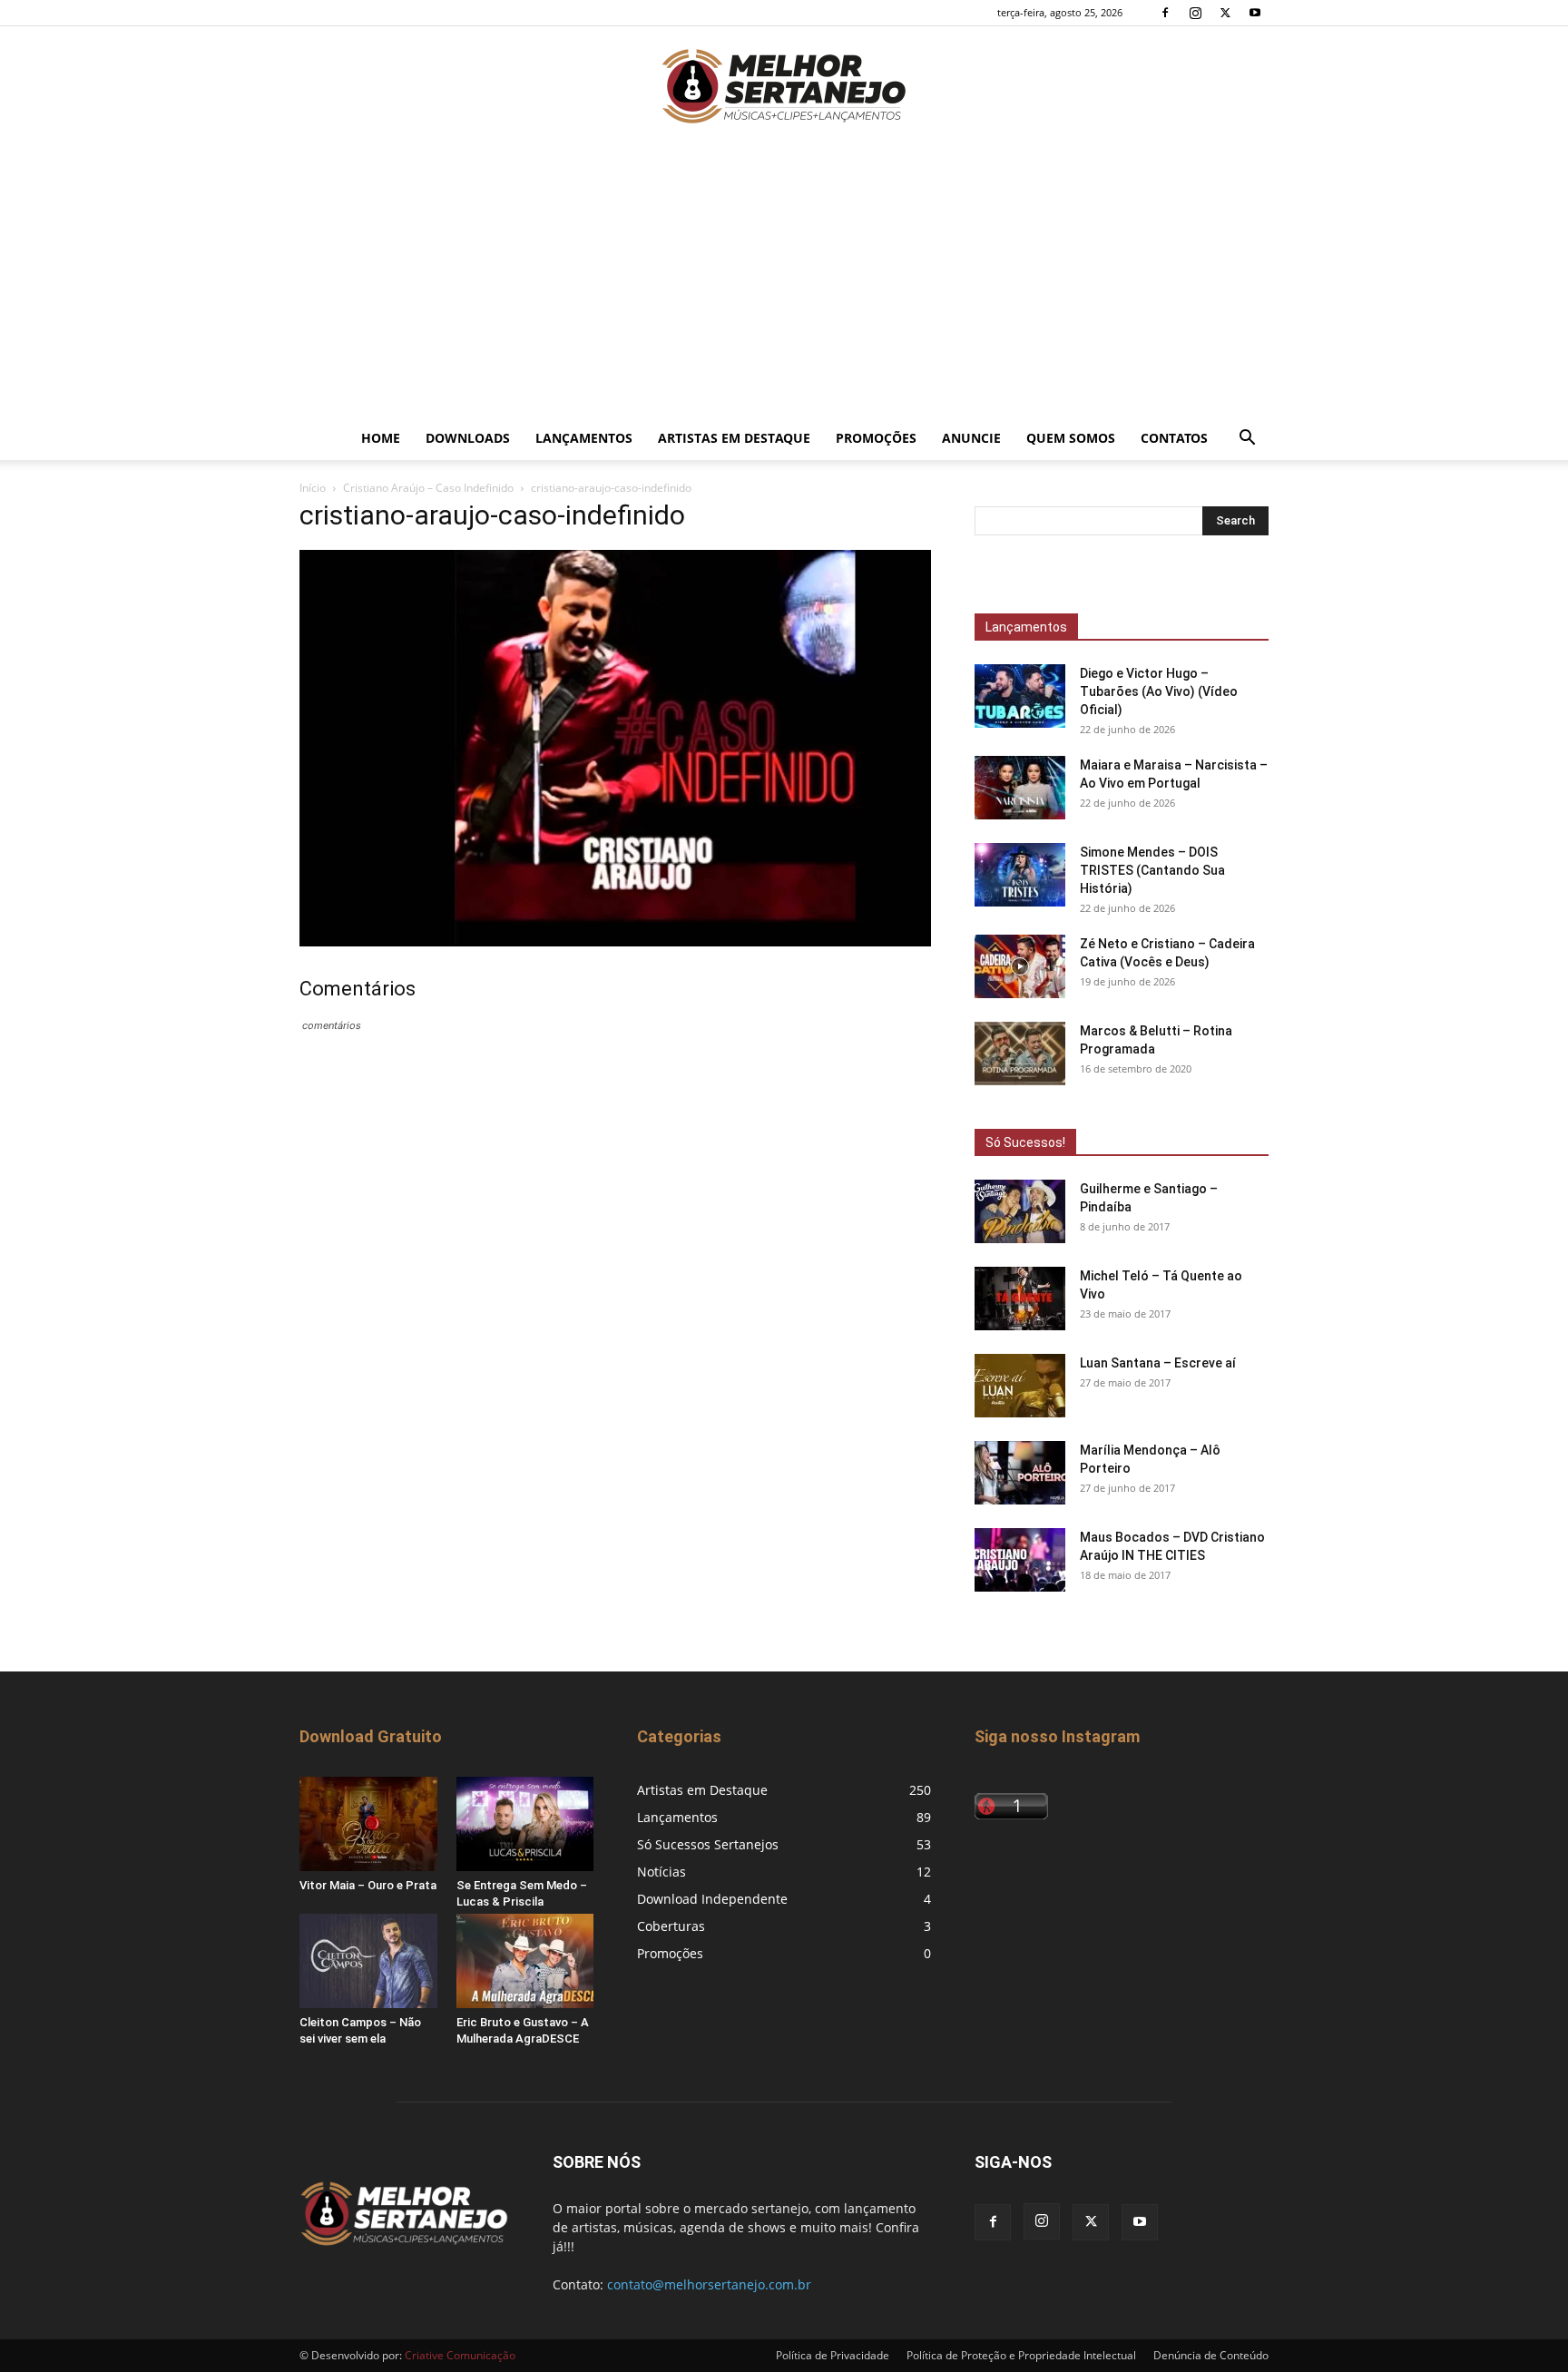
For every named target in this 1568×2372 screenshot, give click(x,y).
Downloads (468, 438)
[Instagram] (1195, 13)
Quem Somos (1071, 438)
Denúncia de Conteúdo (1211, 2355)
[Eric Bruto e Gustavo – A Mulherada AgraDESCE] (525, 1961)
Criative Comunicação (460, 2355)
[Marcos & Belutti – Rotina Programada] (1020, 1054)
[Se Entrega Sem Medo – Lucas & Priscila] (525, 1824)
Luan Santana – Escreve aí (1158, 1363)
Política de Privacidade (833, 2355)
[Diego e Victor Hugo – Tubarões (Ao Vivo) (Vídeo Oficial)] (1020, 696)
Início (313, 488)
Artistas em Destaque (734, 438)
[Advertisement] (784, 280)
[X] (1225, 13)
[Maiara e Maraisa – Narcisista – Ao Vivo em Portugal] (1020, 788)
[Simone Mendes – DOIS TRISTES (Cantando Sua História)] (1020, 875)
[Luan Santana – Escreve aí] (1020, 1386)
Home (381, 438)
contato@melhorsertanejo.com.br (709, 2284)
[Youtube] (1255, 13)
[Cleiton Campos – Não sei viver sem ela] (368, 1961)
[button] (1247, 440)
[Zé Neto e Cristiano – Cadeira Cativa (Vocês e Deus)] (1020, 966)
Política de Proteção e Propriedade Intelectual (1021, 2355)
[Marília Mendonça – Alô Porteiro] (1020, 1473)
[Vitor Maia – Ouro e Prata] (368, 1824)
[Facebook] (1165, 13)
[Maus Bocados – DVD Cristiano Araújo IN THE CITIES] (1020, 1560)
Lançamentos (584, 438)
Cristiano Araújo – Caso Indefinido (428, 488)
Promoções (876, 438)
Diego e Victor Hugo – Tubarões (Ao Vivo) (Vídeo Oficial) (1159, 691)
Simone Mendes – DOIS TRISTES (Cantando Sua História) (1152, 870)
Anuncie (971, 438)
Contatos (1174, 438)
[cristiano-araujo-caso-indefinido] (615, 941)
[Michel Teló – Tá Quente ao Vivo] (1020, 1299)
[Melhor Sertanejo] (784, 86)
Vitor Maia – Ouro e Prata (368, 1885)
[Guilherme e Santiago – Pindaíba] (1020, 1211)
